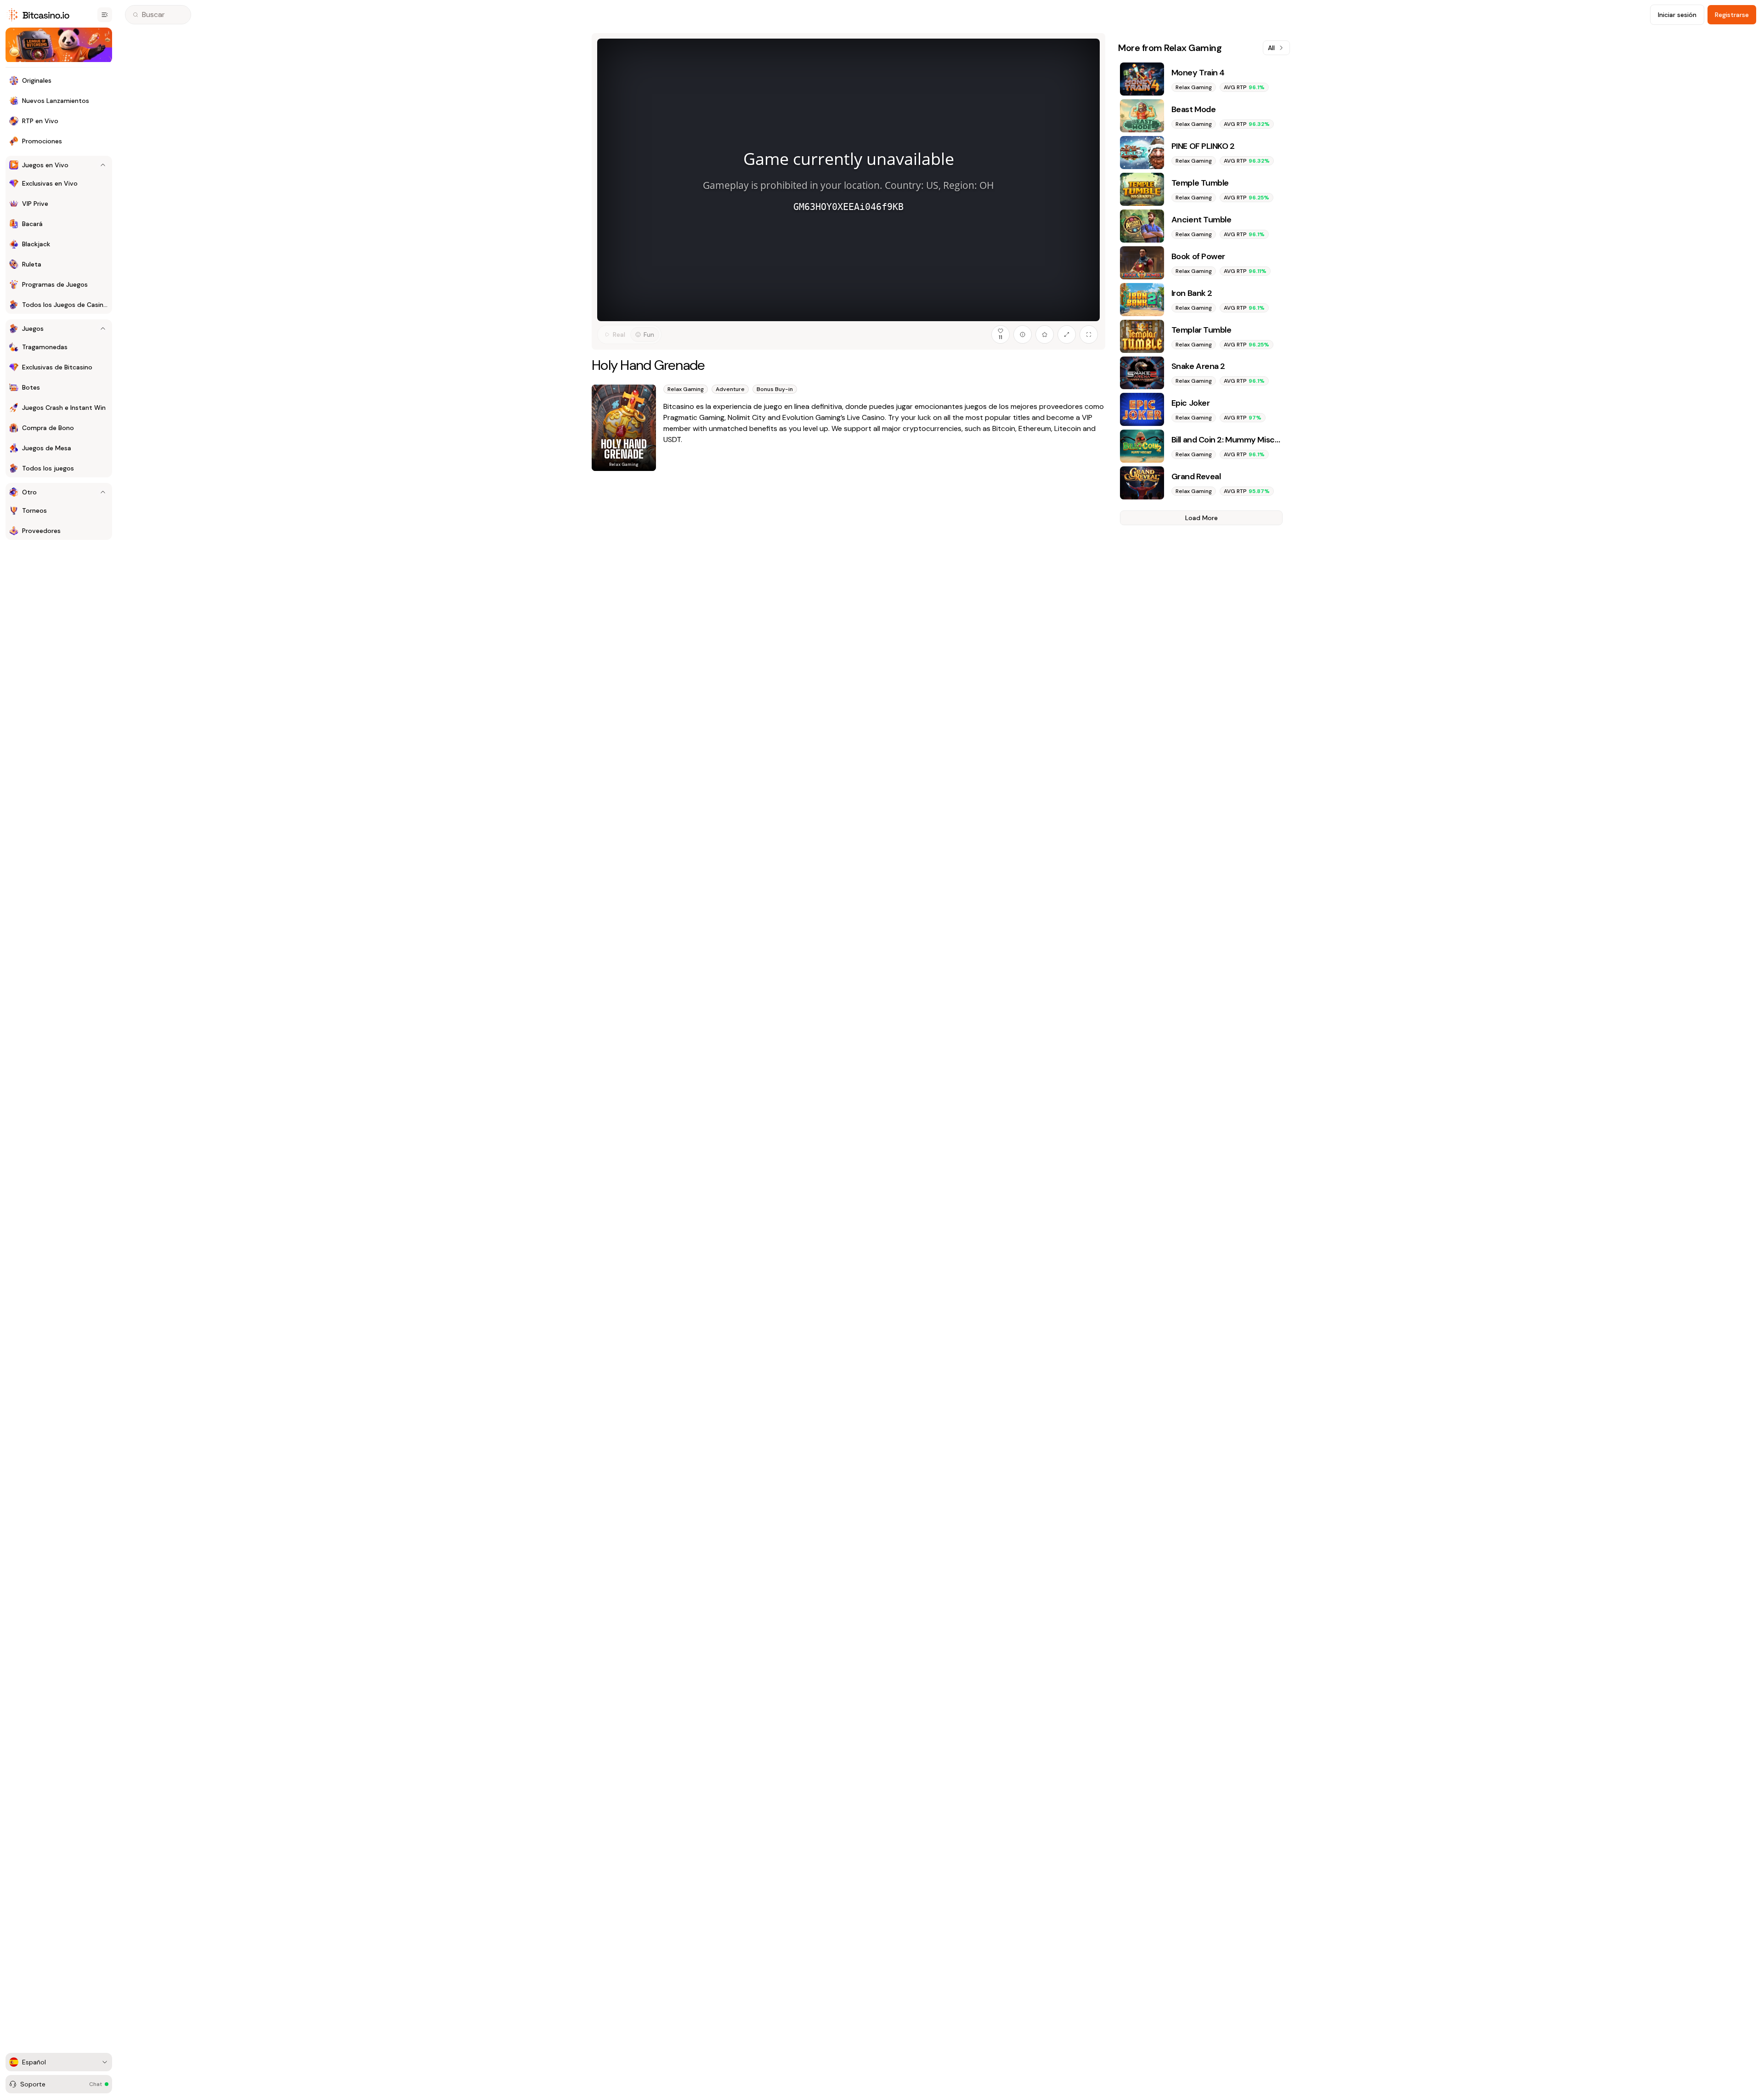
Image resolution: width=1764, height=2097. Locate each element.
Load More (1201, 518)
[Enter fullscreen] (1089, 334)
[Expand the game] (1067, 334)
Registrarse (1732, 15)
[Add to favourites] (1045, 334)
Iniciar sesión (1677, 15)
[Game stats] (1023, 334)
